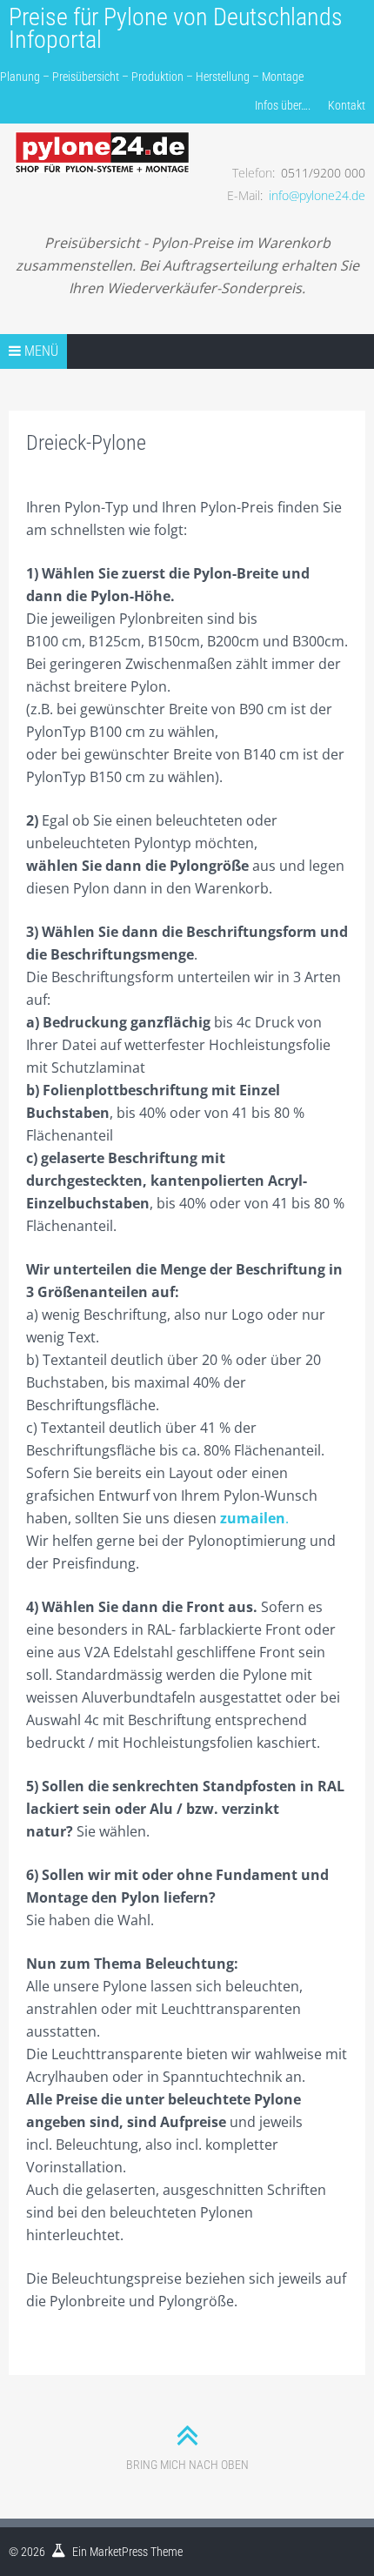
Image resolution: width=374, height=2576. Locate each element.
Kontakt (347, 105)
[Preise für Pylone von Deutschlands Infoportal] (103, 140)
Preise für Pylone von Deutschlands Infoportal (176, 28)
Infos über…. (283, 105)
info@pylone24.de (317, 195)
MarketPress (119, 2552)
